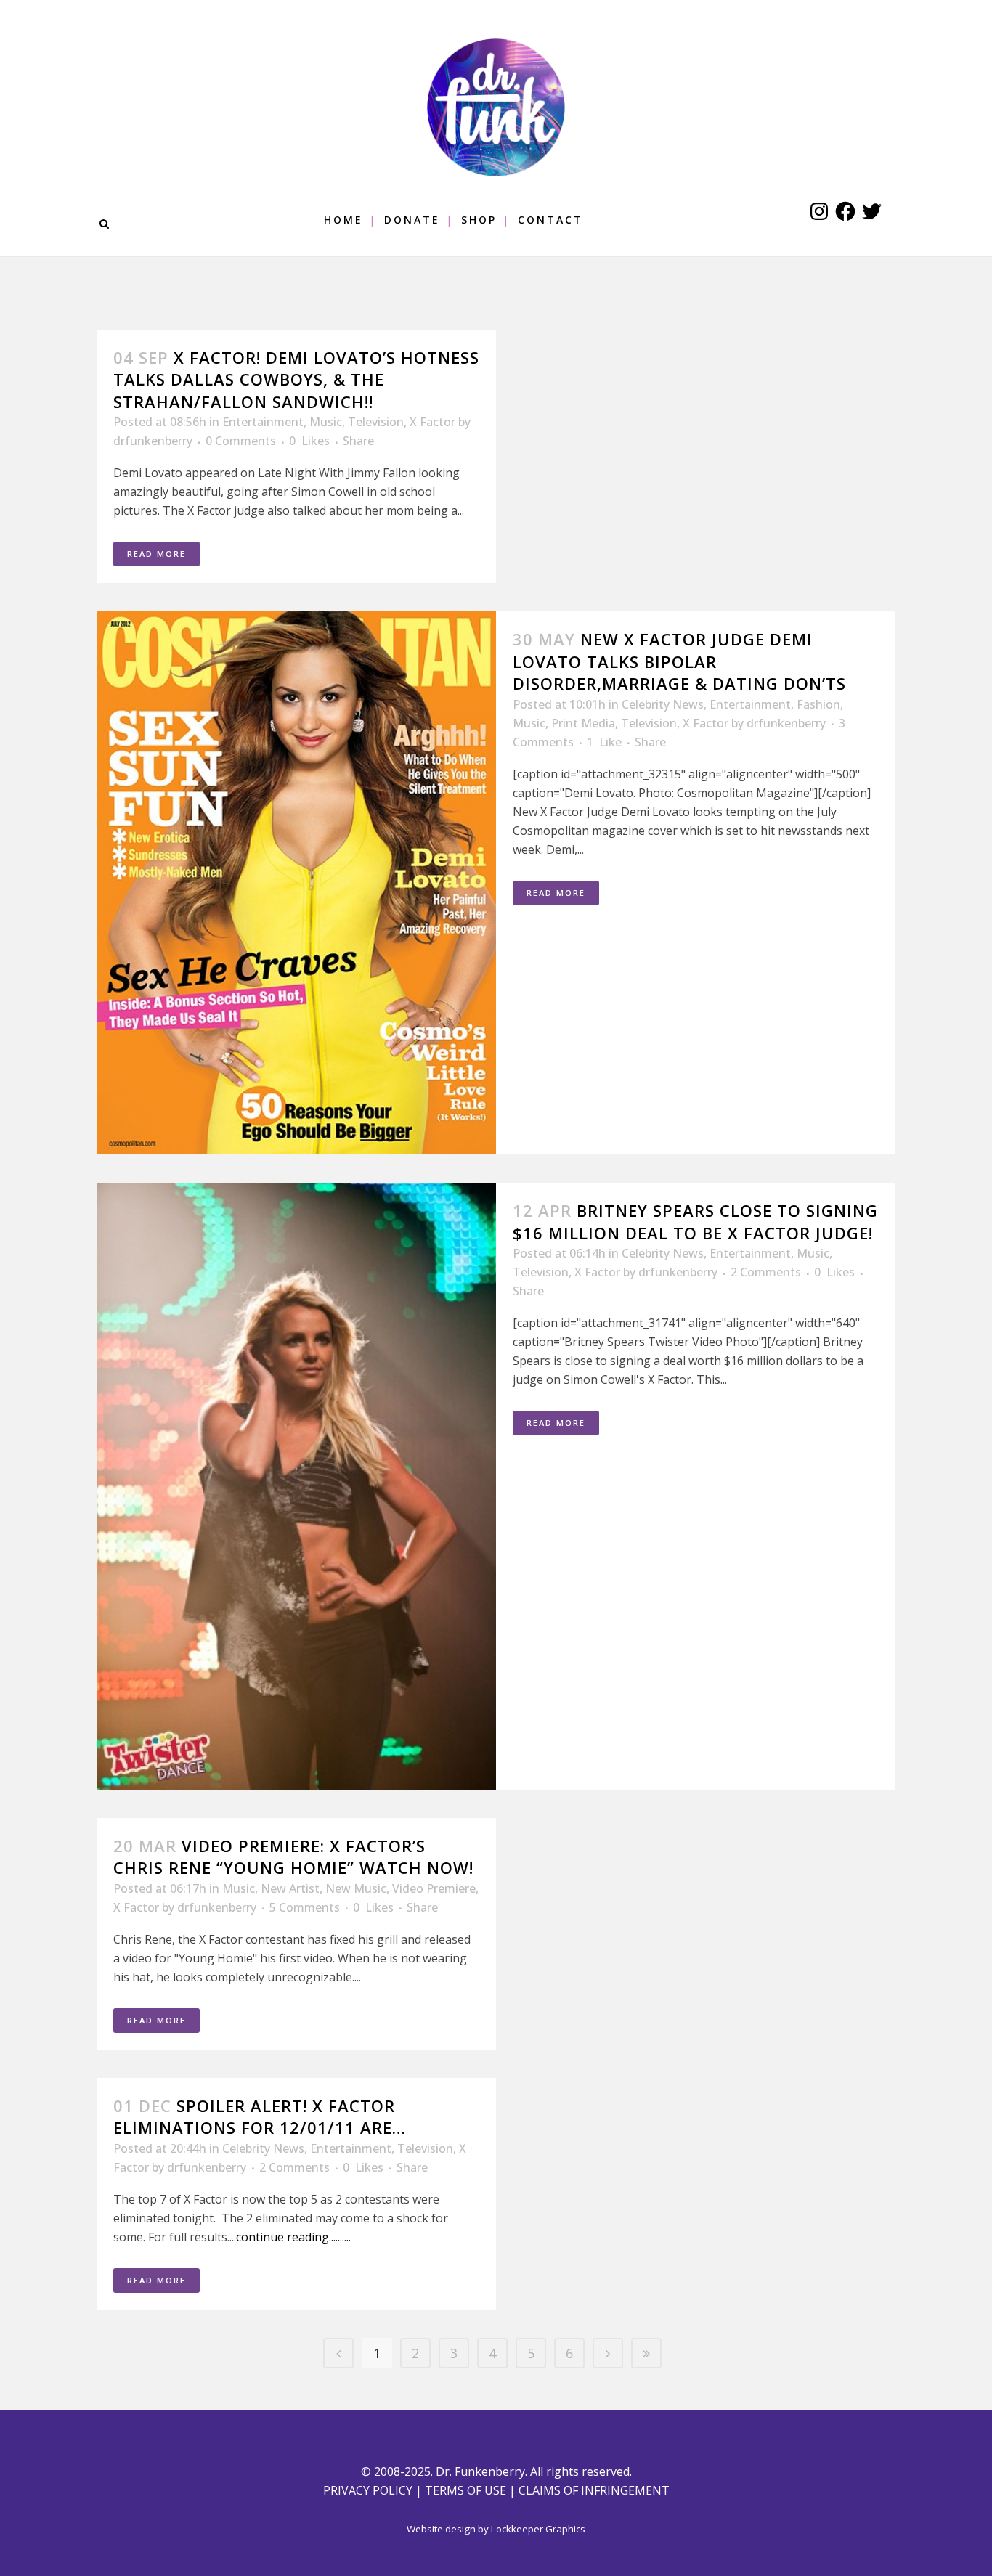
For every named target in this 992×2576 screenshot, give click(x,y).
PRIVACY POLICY (368, 2490)
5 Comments (305, 1907)
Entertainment (263, 422)
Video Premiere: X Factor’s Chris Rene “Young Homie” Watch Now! (293, 1856)
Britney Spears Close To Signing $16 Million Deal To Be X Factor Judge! (695, 1221)
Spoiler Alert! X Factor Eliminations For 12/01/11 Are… (260, 2116)
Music (326, 422)
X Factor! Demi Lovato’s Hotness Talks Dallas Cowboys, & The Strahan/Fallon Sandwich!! (296, 379)
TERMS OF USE (465, 2490)
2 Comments (766, 1272)
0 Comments (241, 441)
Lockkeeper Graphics (538, 2529)
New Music (356, 1888)
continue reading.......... (293, 2237)
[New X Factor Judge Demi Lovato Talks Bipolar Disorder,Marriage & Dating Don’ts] (296, 883)
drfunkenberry (153, 441)
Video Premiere (434, 1888)
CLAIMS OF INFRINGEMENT (594, 2490)
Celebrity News (663, 704)
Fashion (818, 704)
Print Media (583, 723)
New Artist (290, 1888)
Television (376, 422)
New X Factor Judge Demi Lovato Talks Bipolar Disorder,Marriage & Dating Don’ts (679, 661)
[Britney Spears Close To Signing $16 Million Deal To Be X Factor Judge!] (296, 1486)
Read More (156, 554)
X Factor (432, 422)
